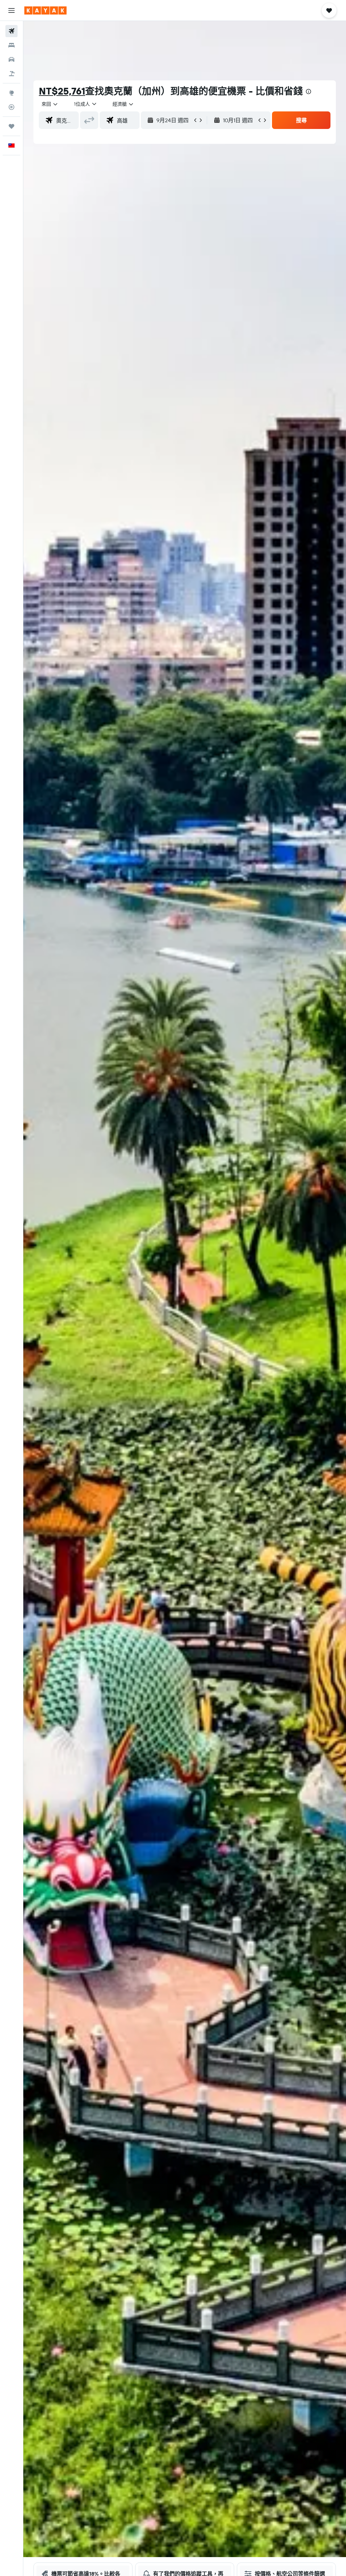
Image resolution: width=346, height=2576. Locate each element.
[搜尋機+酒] (11, 74)
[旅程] (11, 126)
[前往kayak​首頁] (45, 10)
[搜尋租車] (11, 59)
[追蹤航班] (11, 107)
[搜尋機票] (11, 31)
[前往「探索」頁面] (11, 93)
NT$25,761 (62, 91)
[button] (11, 10)
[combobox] (123, 104)
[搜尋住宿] (11, 45)
